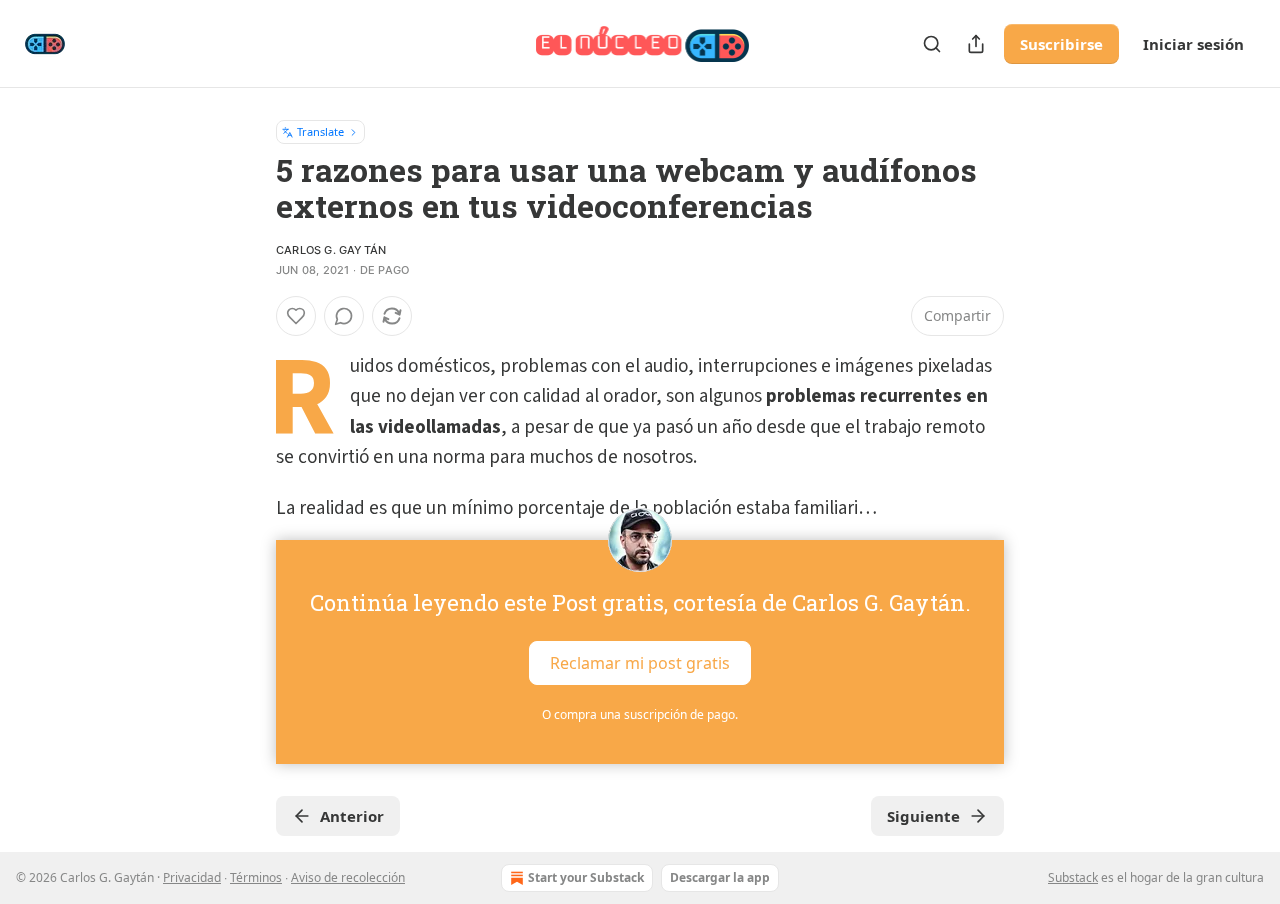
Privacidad (192, 877)
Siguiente (923, 816)
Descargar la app (720, 877)
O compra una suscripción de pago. (640, 714)
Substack (1073, 877)
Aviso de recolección (348, 877)
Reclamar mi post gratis (640, 663)
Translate (320, 131)
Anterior (352, 816)
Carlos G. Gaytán (331, 250)
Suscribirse (1061, 44)
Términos (256, 877)
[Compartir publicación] (976, 44)
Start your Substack (586, 877)
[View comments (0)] (344, 316)
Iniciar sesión (1193, 44)
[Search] (932, 44)
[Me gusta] (296, 316)
